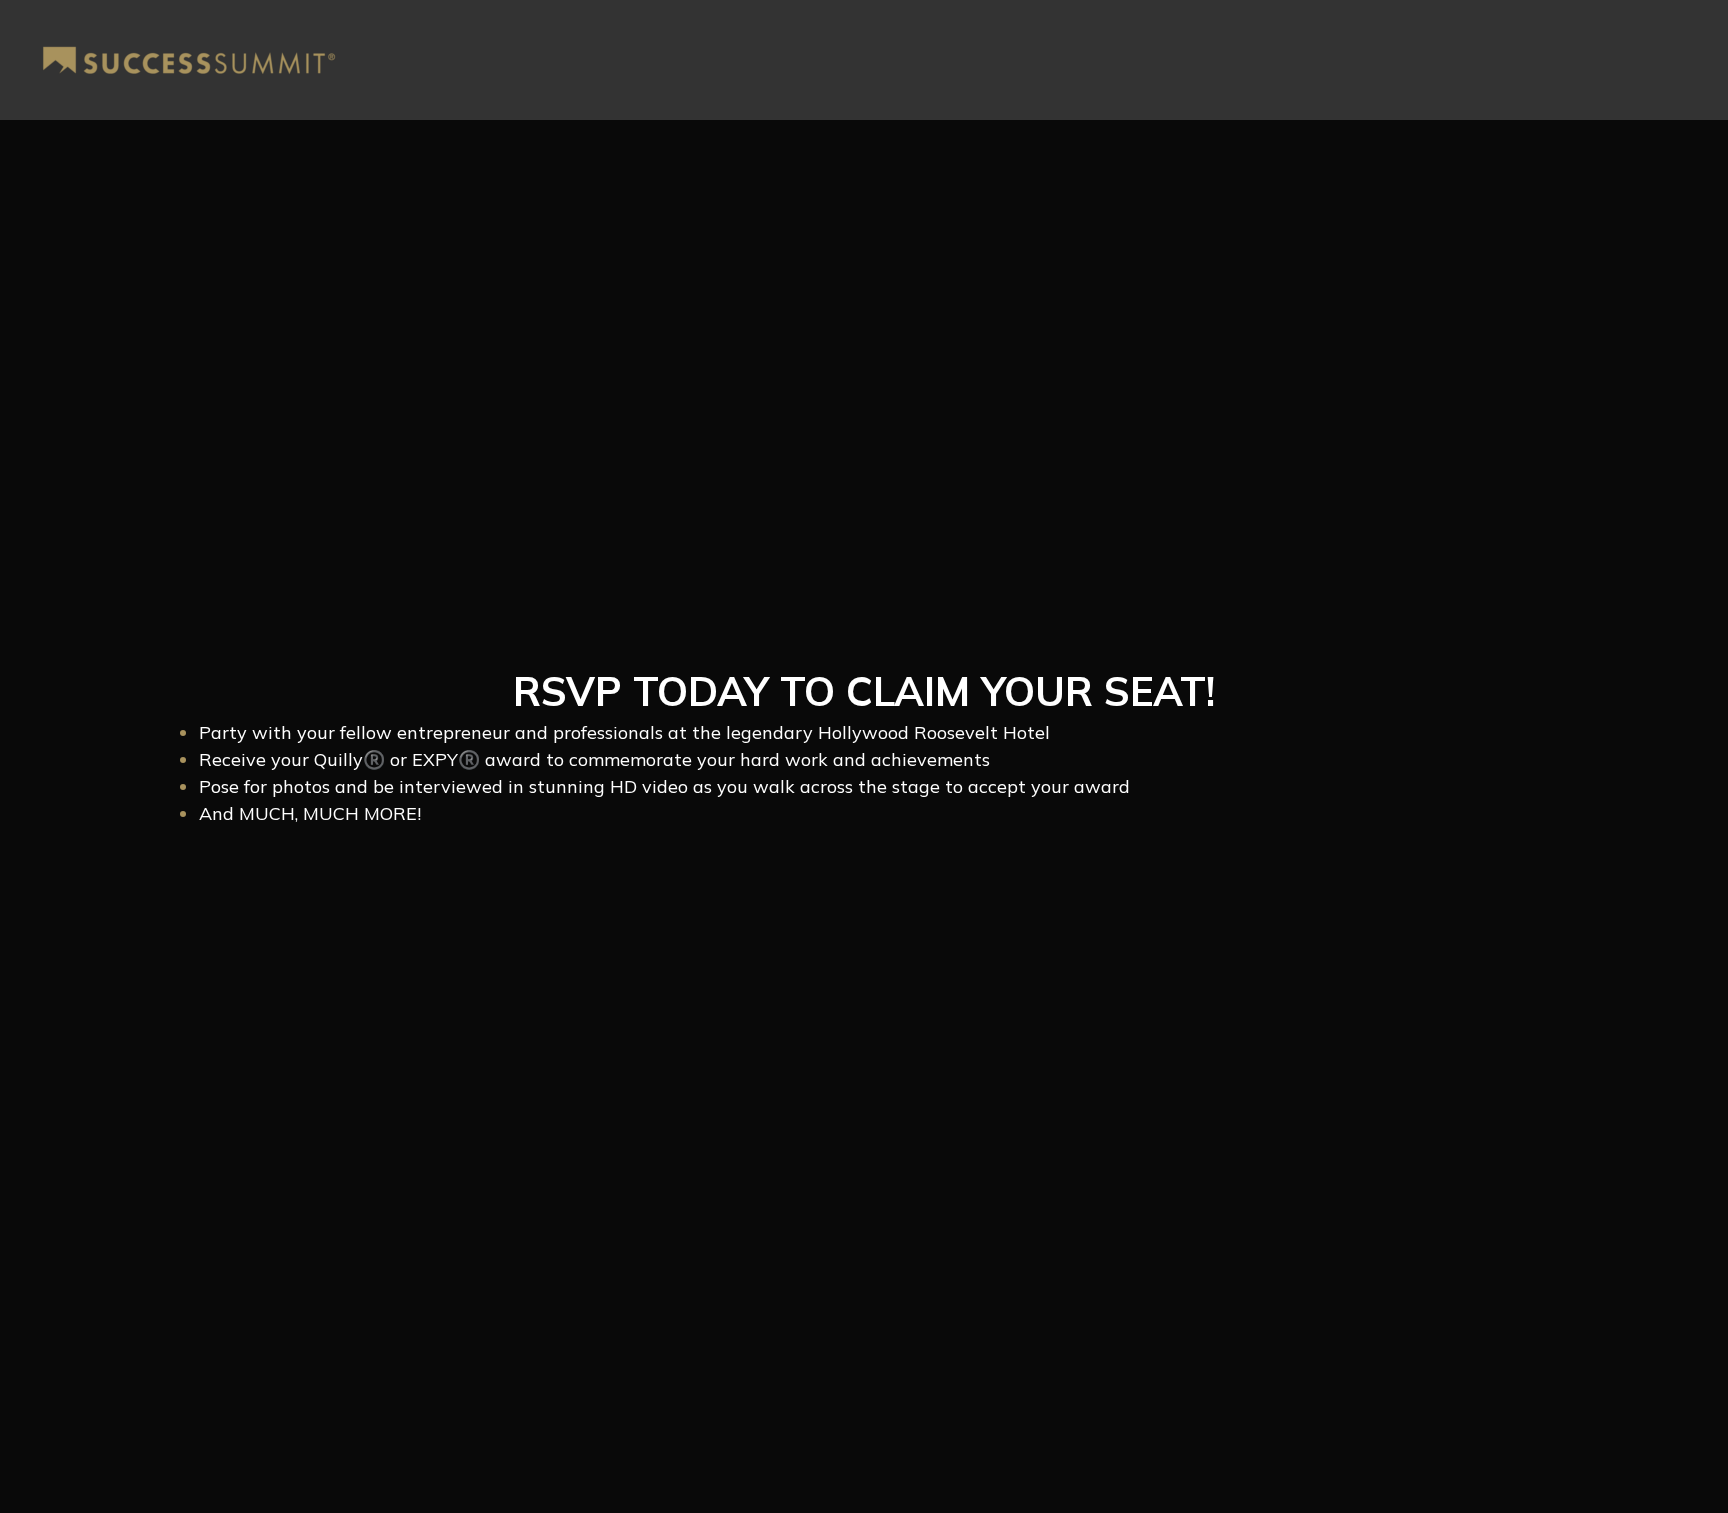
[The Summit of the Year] (189, 60)
